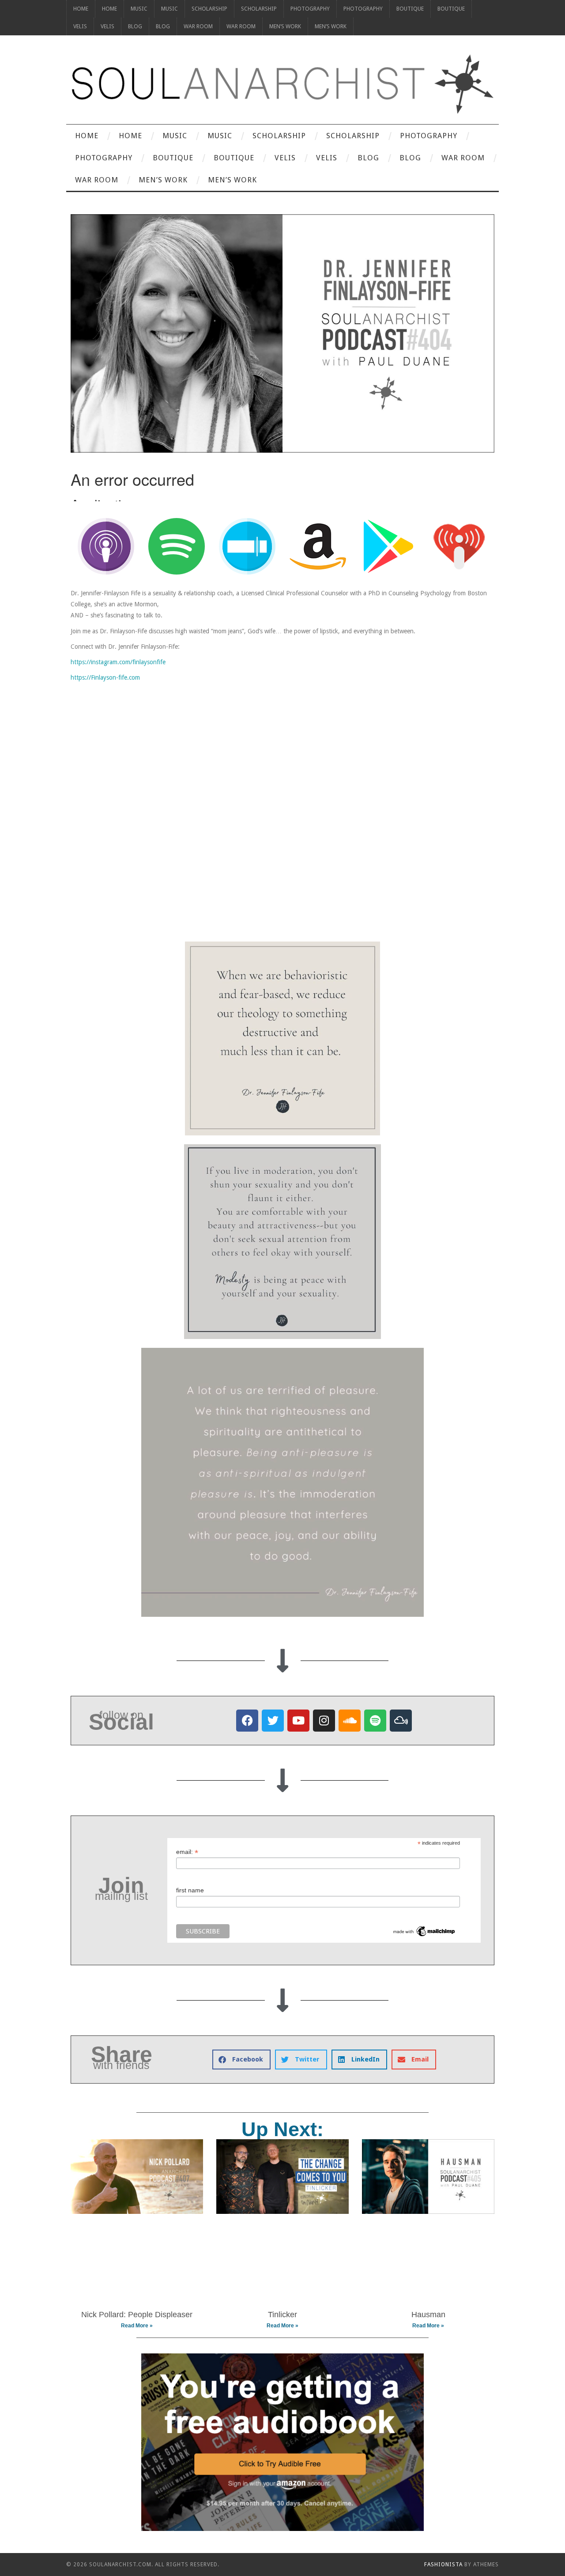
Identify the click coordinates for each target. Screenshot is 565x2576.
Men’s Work (285, 26)
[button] (241, 2060)
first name (190, 1890)
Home (81, 9)
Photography (310, 9)
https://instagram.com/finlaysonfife (118, 662)
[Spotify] (375, 1721)
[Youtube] (298, 1721)
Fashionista (443, 2565)
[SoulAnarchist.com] (282, 84)
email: (187, 1852)
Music (139, 9)
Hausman (428, 2315)
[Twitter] (273, 1721)
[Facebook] (247, 1721)
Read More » (137, 2326)
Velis (80, 26)
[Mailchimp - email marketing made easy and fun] (424, 1931)
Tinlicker (282, 2315)
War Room (198, 26)
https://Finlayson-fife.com (105, 677)
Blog (135, 26)
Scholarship (209, 9)
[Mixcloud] (401, 1721)
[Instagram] (324, 1721)
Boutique (410, 9)
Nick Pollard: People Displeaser (137, 2315)
